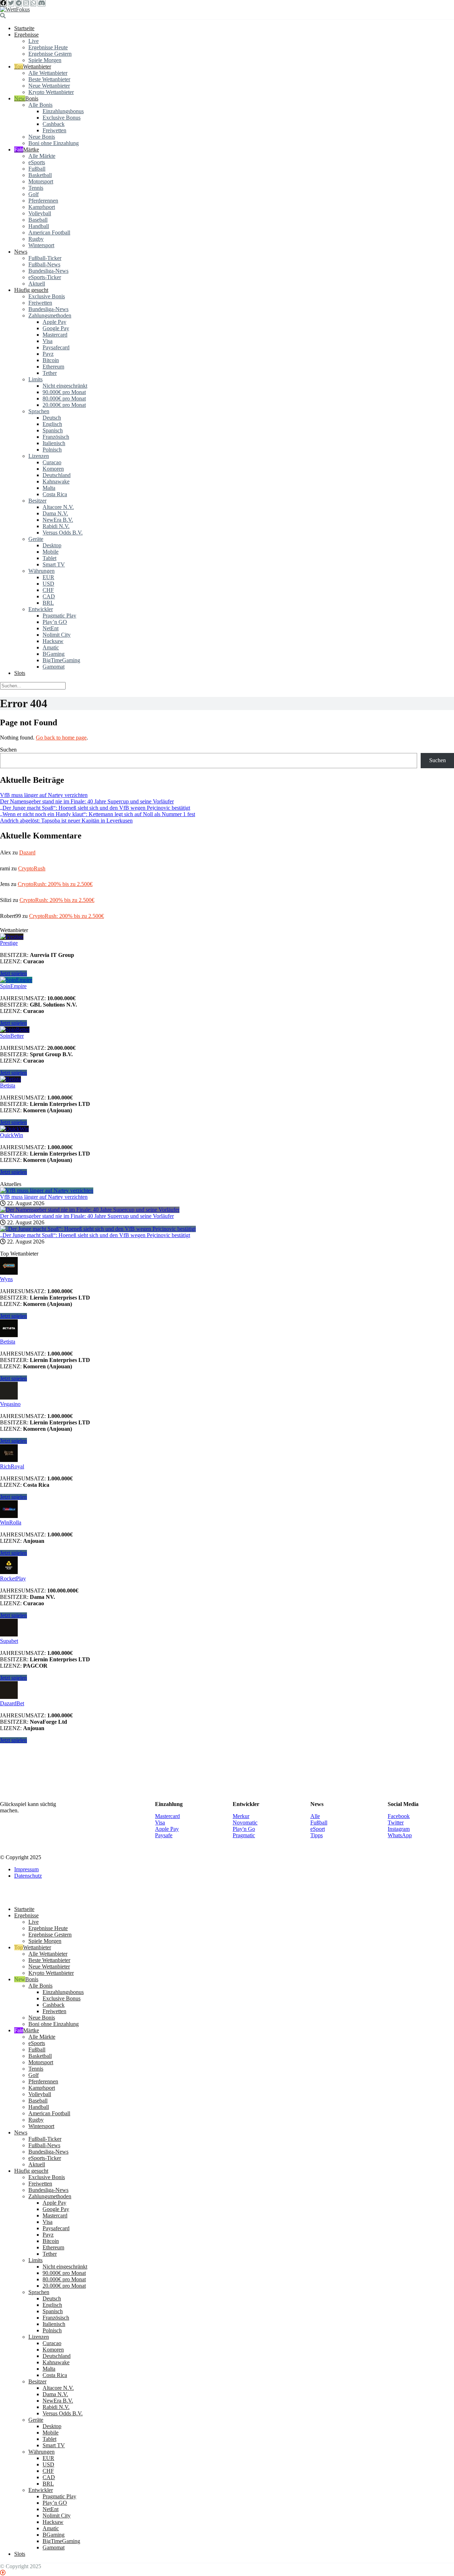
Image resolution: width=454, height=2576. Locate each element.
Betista (8, 1085)
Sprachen (39, 411)
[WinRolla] (9, 1516)
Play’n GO (55, 622)
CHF (48, 590)
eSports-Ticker (45, 277)
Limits (35, 379)
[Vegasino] (9, 1398)
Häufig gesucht (31, 290)
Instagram (399, 2342)
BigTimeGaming (61, 660)
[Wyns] (9, 1273)
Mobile (51, 552)
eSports (37, 162)
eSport (318, 2342)
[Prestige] (12, 937)
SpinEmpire (13, 986)
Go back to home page (61, 738)
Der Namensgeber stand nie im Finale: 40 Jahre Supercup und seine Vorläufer (87, 801)
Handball (39, 226)
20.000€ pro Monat (64, 405)
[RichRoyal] (9, 1460)
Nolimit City (57, 635)
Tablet (49, 558)
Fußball (37, 169)
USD (48, 584)
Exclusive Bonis (47, 296)
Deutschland (57, 475)
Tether (50, 373)
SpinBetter (12, 1036)
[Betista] (10, 1079)
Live (34, 41)
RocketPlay (13, 1578)
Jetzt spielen (13, 973)
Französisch (56, 437)
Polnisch (52, 450)
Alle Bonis (40, 105)
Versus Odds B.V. (63, 533)
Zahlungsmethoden (50, 315)
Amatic (51, 647)
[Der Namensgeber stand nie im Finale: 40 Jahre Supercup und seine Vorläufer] (90, 1210)
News (21, 252)
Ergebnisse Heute (48, 47)
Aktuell (37, 284)
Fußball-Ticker (45, 258)
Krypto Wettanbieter (51, 92)
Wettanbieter (37, 67)
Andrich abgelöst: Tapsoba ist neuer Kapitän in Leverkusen (66, 821)
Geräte (36, 539)
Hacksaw (53, 641)
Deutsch (52, 418)
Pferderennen (43, 201)
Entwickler (41, 609)
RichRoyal (12, 1466)
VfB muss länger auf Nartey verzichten (44, 795)
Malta (49, 488)
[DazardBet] (9, 2210)
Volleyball (40, 213)
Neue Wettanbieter (49, 86)
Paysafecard (56, 347)
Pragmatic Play (59, 616)
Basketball (40, 175)
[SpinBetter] (15, 1029)
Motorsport (41, 181)
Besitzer (37, 501)
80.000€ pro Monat (64, 398)
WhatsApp (400, 2348)
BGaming (54, 654)
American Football (49, 232)
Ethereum (53, 367)
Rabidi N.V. (56, 526)
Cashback (54, 124)
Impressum (26, 2382)
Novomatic (245, 2335)
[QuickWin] (14, 1129)
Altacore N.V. (58, 507)
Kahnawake (56, 481)
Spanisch (53, 430)
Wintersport (41, 245)
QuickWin (12, 1135)
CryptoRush (32, 868)
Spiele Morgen (45, 60)
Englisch (52, 424)
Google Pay (56, 328)
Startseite (24, 28)
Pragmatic (244, 2348)
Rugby (36, 239)
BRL (48, 603)
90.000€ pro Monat (64, 392)
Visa (48, 341)
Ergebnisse (26, 35)
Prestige (9, 943)
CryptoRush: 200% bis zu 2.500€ (55, 884)
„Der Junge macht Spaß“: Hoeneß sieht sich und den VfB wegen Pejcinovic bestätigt (95, 808)
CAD (49, 596)
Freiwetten (54, 130)
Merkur (241, 2329)
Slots (20, 673)
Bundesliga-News (48, 271)
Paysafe (164, 2348)
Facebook (399, 2329)
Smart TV (54, 564)
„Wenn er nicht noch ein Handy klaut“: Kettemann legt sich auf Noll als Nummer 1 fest (98, 814)
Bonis (32, 98)
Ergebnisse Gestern (50, 54)
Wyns (6, 1279)
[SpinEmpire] (16, 980)
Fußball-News (44, 264)
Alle (315, 2329)
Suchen (8, 750)
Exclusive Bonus (62, 118)
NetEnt (51, 628)
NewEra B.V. (58, 520)
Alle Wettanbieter (48, 73)
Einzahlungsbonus (63, 111)
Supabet (9, 2154)
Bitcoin (51, 360)
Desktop (52, 545)
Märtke (31, 149)
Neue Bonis (42, 137)
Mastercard (55, 335)
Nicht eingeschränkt (65, 386)
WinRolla (11, 1522)
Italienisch (54, 443)
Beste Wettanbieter (49, 79)
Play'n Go (244, 2342)
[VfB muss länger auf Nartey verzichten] (47, 1190)
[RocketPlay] (9, 1572)
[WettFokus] (15, 9)
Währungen (41, 571)
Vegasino (10, 1404)
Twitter (396, 2335)
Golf (34, 194)
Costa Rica (55, 494)
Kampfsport (42, 207)
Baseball (38, 220)
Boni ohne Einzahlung (54, 143)
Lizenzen (39, 456)
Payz (48, 354)
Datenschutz (28, 2389)
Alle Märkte (42, 156)
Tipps (317, 2348)
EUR (48, 577)
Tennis (36, 188)
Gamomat (54, 667)
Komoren (53, 469)
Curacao (52, 462)
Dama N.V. (55, 513)
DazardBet (12, 2216)
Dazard (27, 852)
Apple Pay (54, 322)
